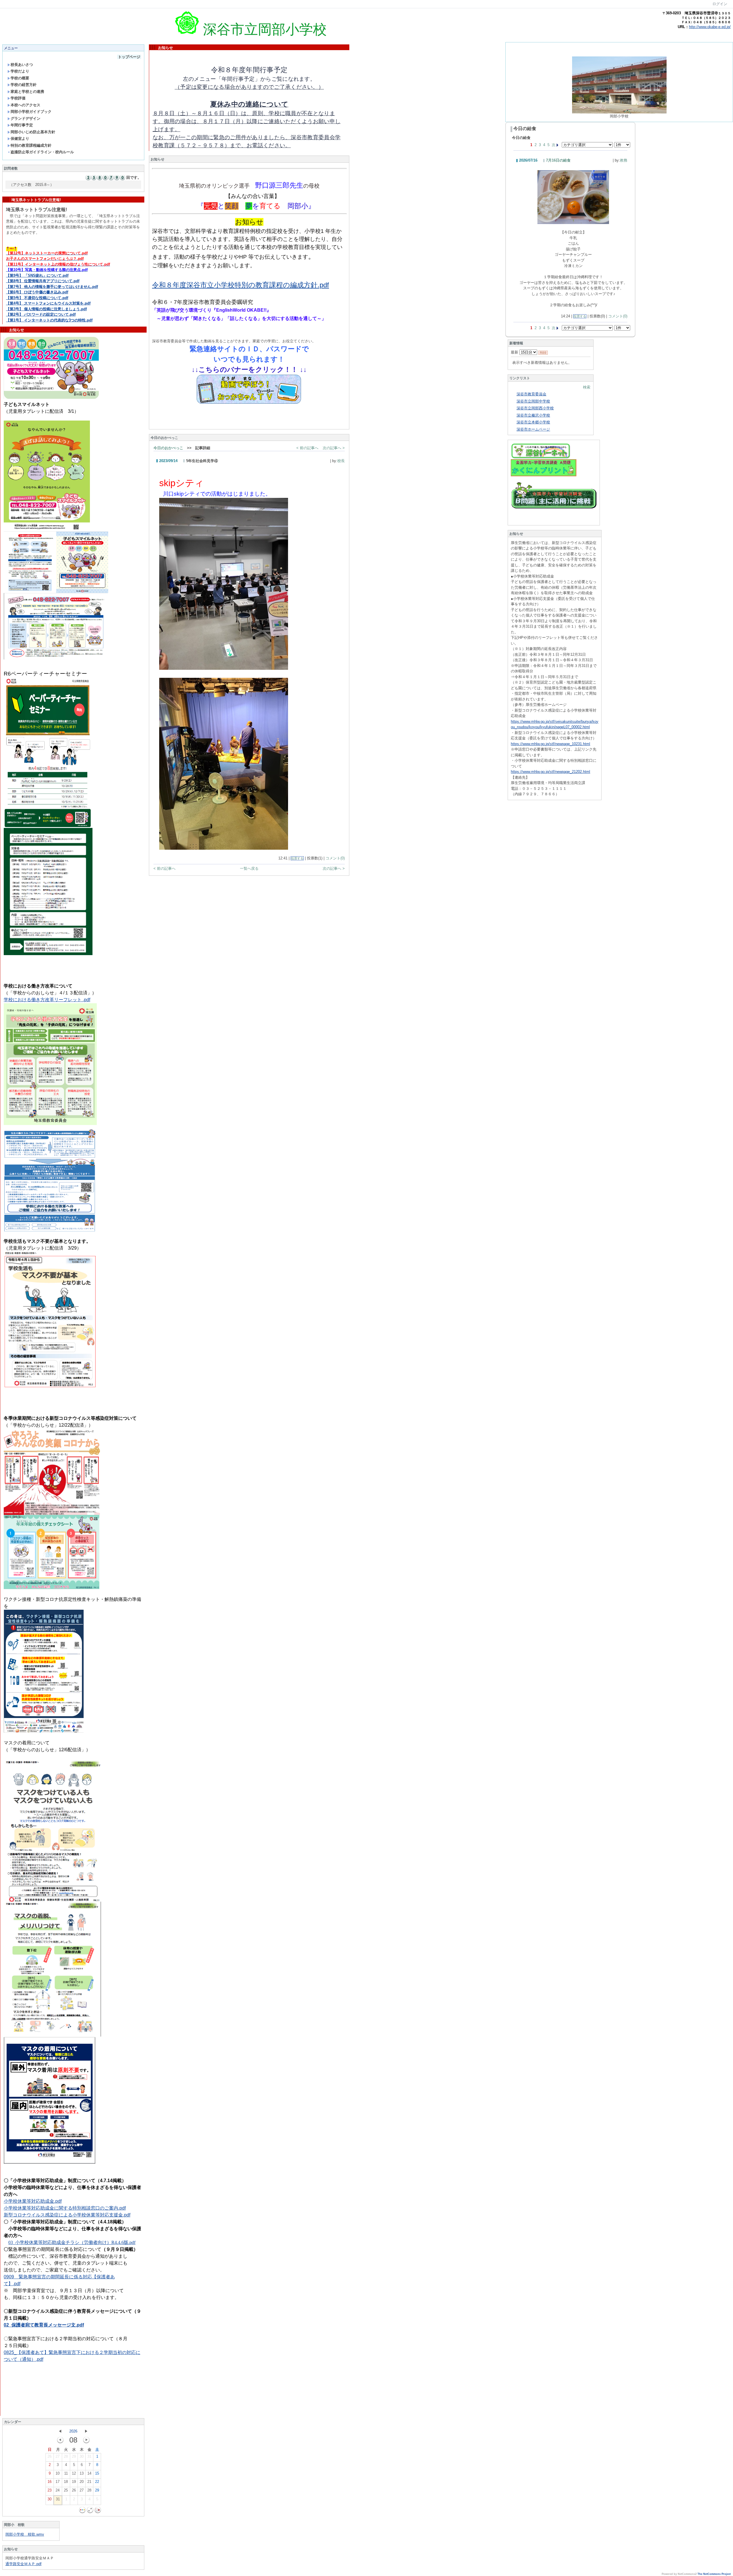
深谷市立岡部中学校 (533, 401)
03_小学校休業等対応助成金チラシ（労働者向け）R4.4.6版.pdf (72, 2242)
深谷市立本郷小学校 (533, 422)
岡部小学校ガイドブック (31, 112)
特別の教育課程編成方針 (31, 145)
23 (50, 2490)
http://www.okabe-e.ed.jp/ (710, 27)
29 (74, 2456)
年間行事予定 (22, 125)
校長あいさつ (22, 65)
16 (50, 2482)
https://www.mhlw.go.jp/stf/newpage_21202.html (550, 772)
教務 (624, 160)
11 (66, 2473)
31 (89, 2456)
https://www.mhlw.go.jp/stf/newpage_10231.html (550, 744)
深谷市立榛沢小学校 (533, 415)
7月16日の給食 (558, 160)
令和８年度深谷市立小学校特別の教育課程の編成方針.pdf (241, 285)
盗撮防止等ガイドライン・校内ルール (42, 152)
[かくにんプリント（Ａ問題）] (544, 475)
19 (74, 2482)
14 (89, 2473)
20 (82, 2482)
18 (66, 2482)
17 (58, 2482)
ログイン (720, 4)
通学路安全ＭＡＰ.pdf (23, 2564)
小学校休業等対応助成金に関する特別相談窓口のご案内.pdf (65, 2208)
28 (66, 2456)
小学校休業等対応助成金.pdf (33, 2201)
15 (97, 2473)
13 (82, 2473)
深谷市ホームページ (533, 429)
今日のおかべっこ (168, 448)
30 (82, 2456)
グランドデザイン (25, 118)
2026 (73, 2431)
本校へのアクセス (25, 105)
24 (58, 2490)
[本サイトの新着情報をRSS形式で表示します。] (543, 352)
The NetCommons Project (714, 2574)
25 (66, 2490)
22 (97, 2482)
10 (58, 2473)
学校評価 (18, 98)
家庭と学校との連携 (27, 92)
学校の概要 (20, 78)
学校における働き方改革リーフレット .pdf (47, 1000)
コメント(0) (335, 858)
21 (89, 2482)
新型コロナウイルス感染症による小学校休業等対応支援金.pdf (67, 2215)
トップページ (129, 57)
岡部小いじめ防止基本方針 (33, 132)
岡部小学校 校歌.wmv (25, 2534)
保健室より (20, 139)
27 (58, 2456)
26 (50, 2456)
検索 (587, 387)
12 (74, 2473)
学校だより (20, 71)
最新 (515, 352)
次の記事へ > (334, 448)
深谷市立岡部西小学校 (535, 408)
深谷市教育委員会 (531, 394)
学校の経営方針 (24, 85)
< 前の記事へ (307, 448)
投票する (297, 858)
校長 (341, 461)
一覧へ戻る (249, 868)
